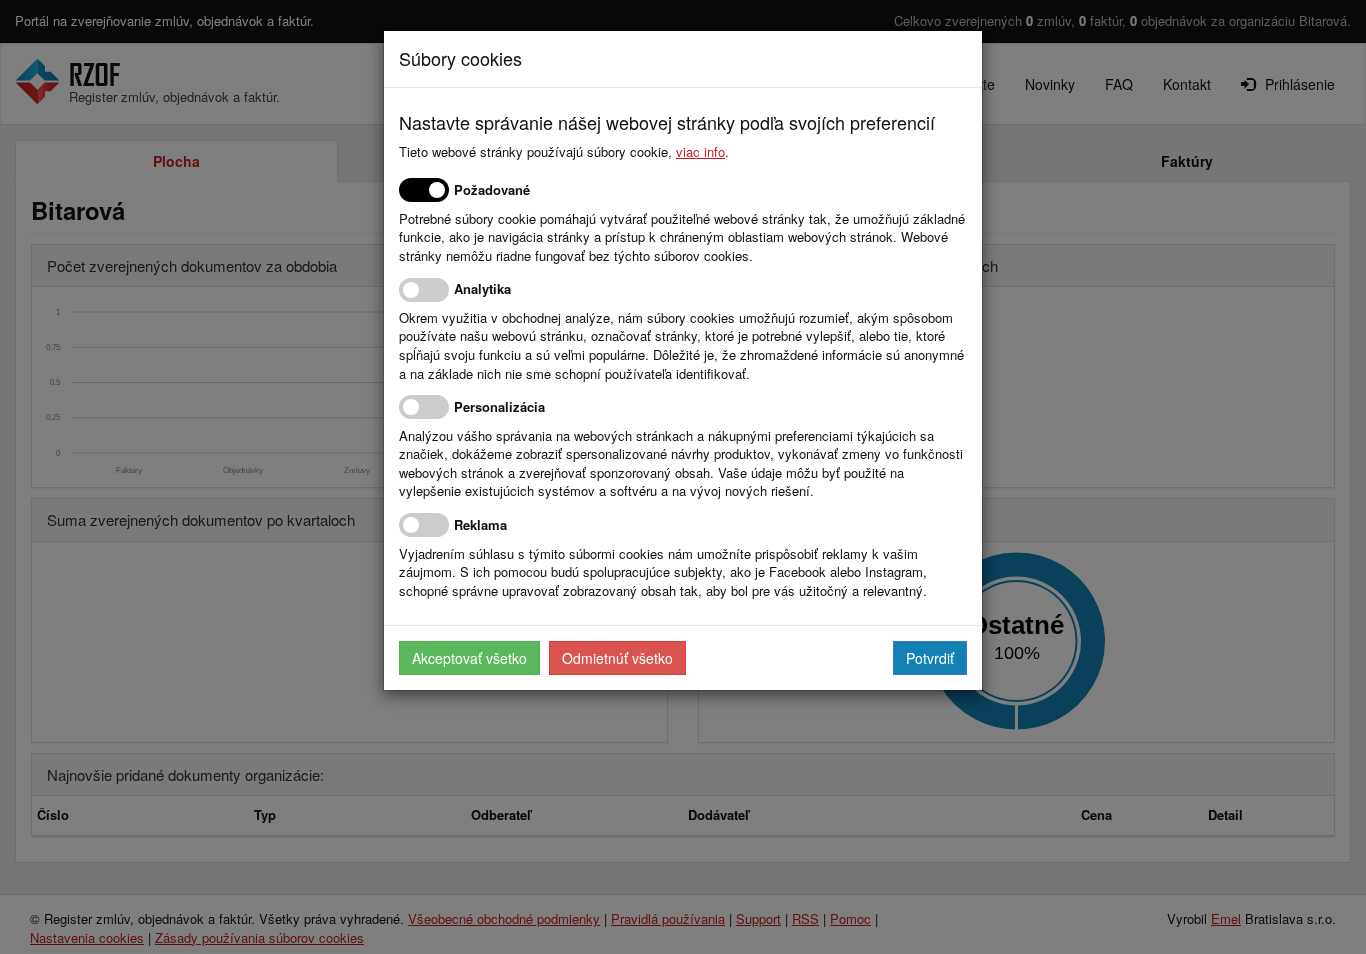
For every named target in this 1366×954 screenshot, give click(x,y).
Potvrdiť (930, 658)
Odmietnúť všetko (617, 658)
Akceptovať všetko (469, 658)
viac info (700, 151)
